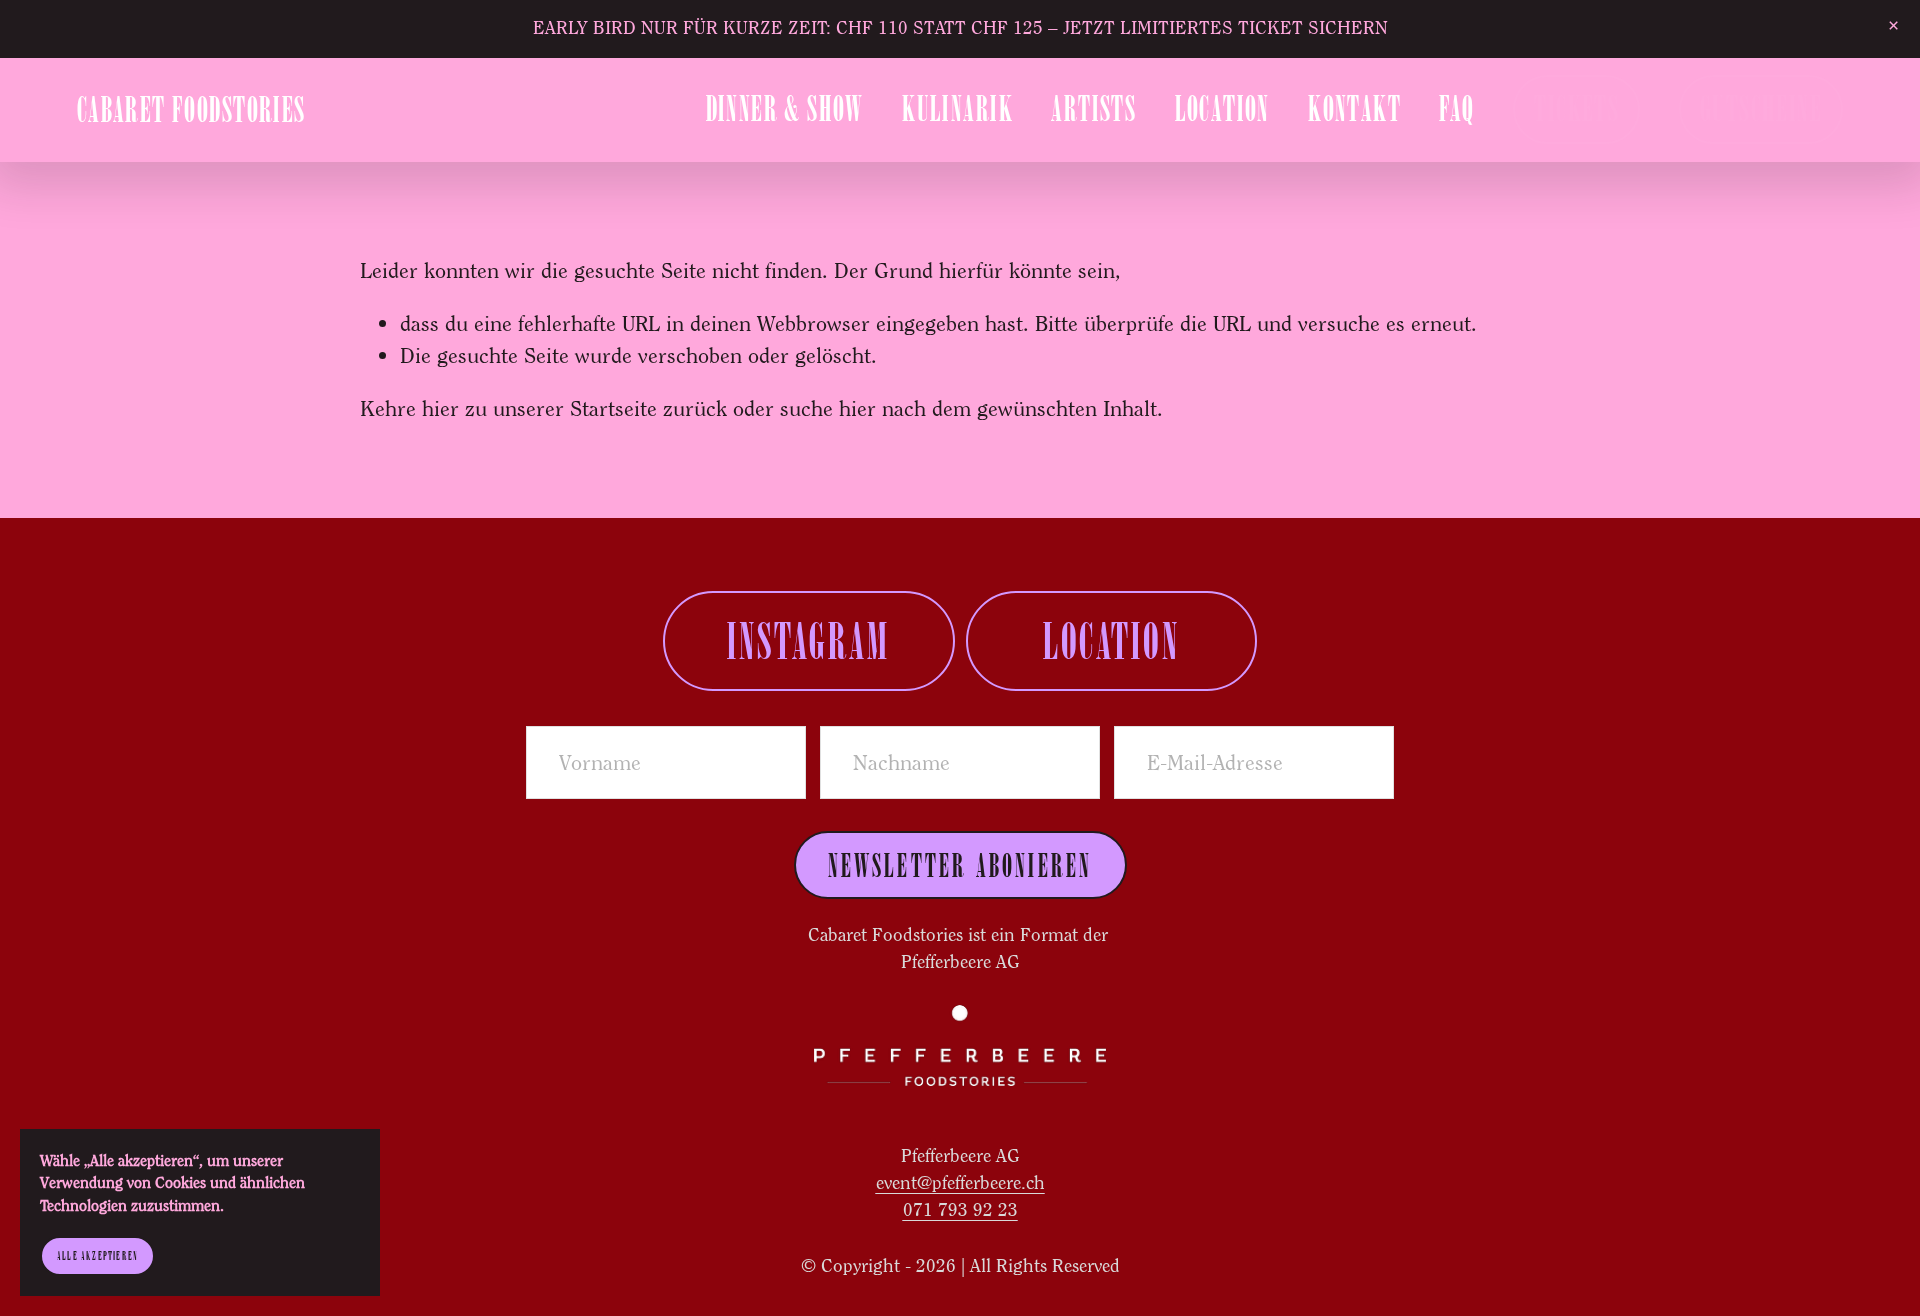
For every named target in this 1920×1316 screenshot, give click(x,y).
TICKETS (1576, 108)
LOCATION (1222, 108)
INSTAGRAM (809, 641)
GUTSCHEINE (1761, 108)
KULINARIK (957, 108)
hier (440, 408)
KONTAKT (1354, 108)
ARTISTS (1093, 108)
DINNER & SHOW (785, 108)
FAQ (1456, 108)
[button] (1893, 26)
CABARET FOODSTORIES (191, 109)
